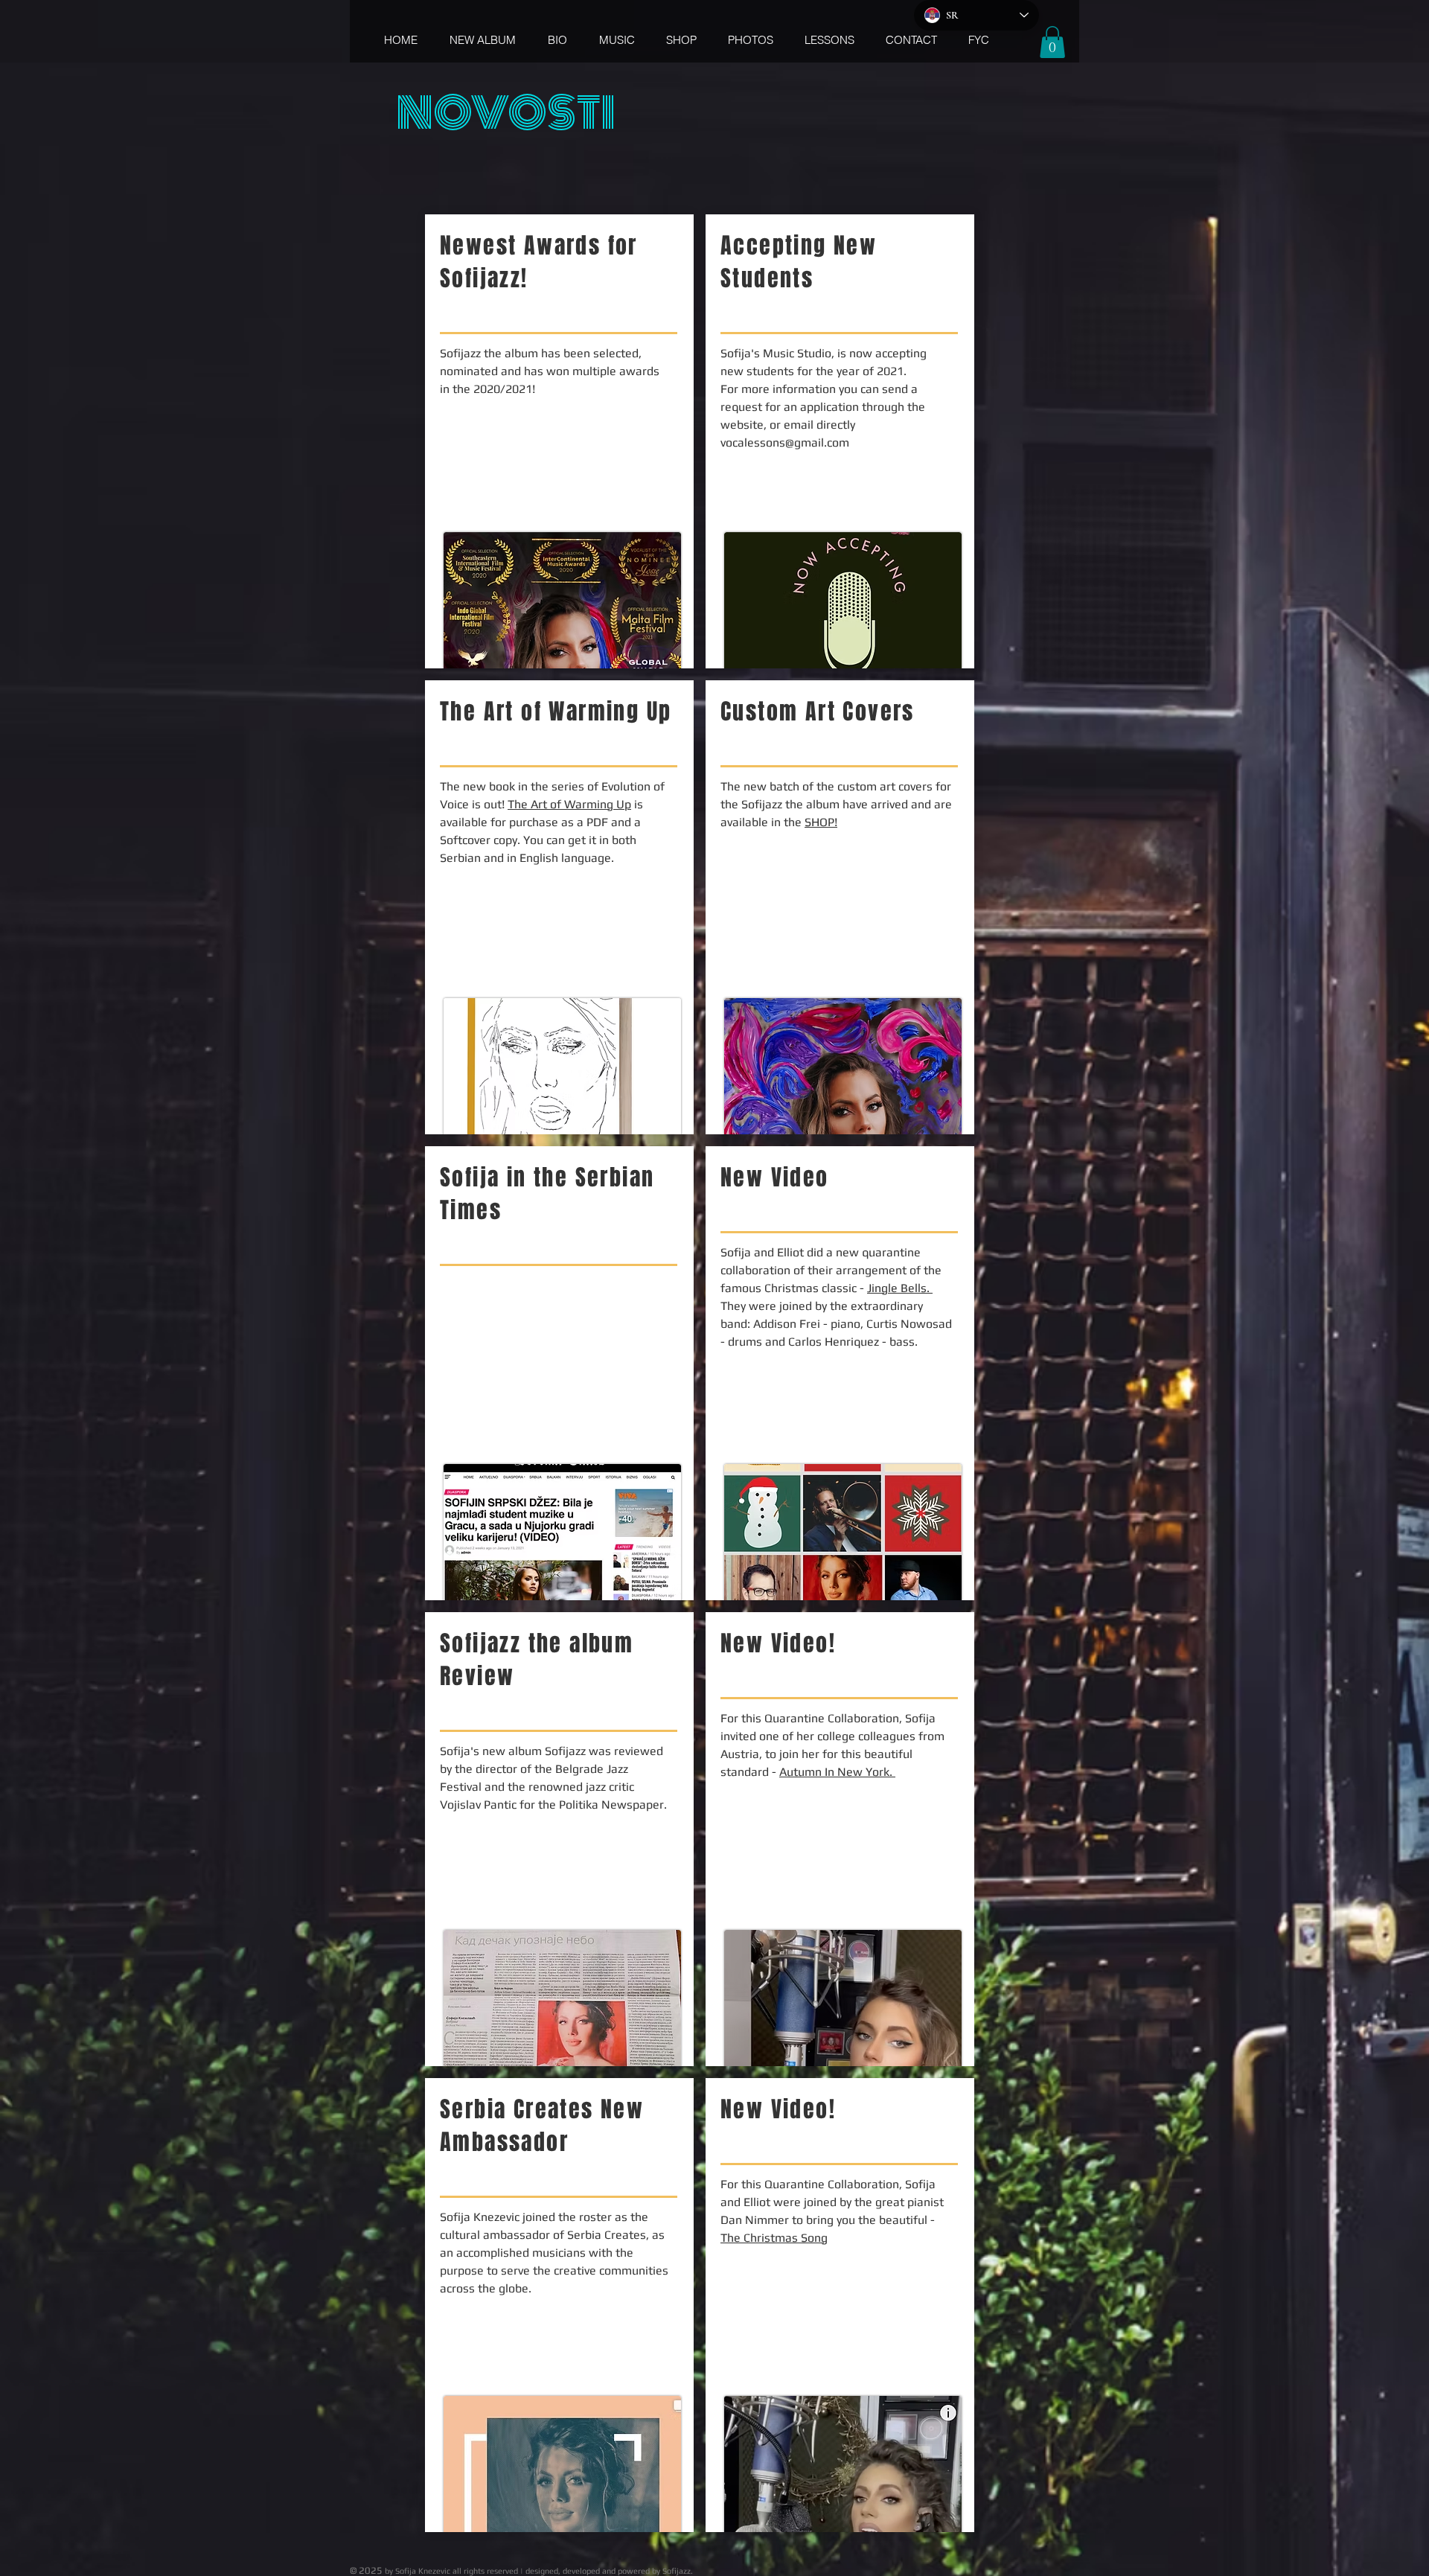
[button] (1052, 42)
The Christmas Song (774, 2238)
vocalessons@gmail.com (785, 442)
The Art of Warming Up (569, 804)
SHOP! (821, 822)
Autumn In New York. (837, 1772)
